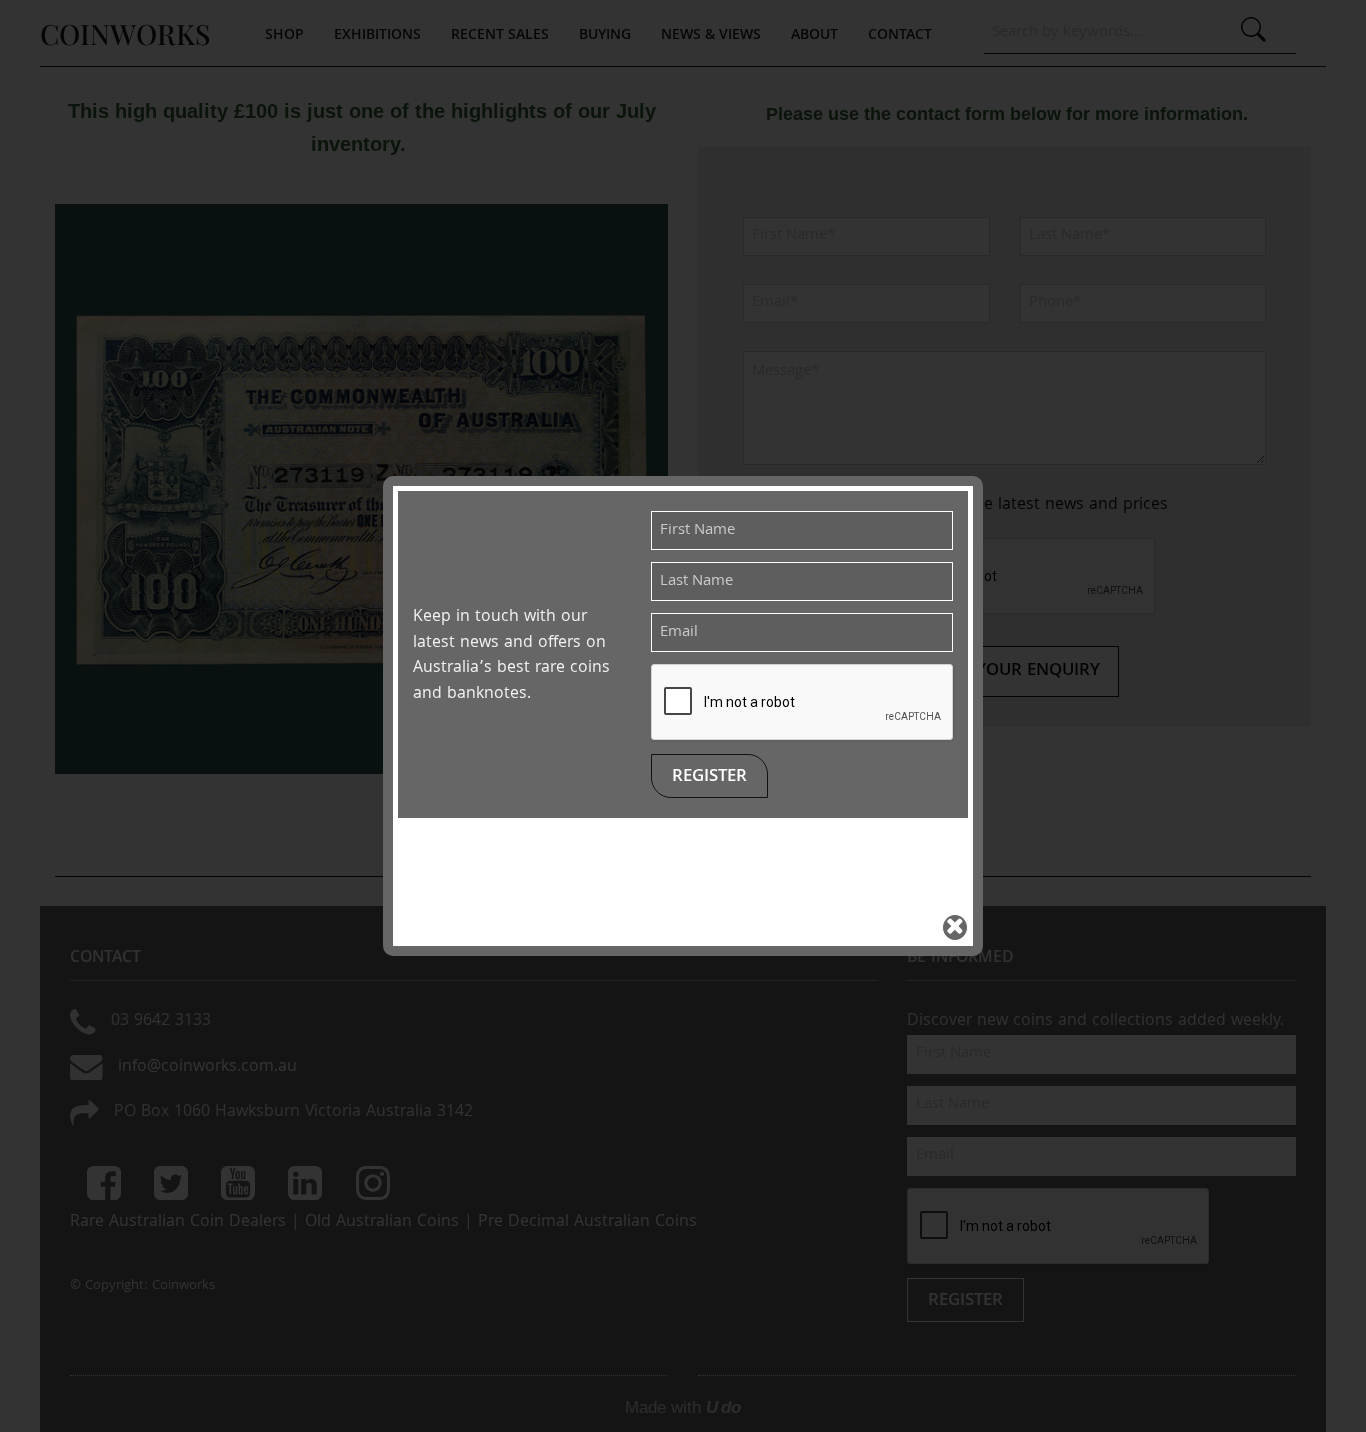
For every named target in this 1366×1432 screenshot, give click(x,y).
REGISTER (709, 777)
